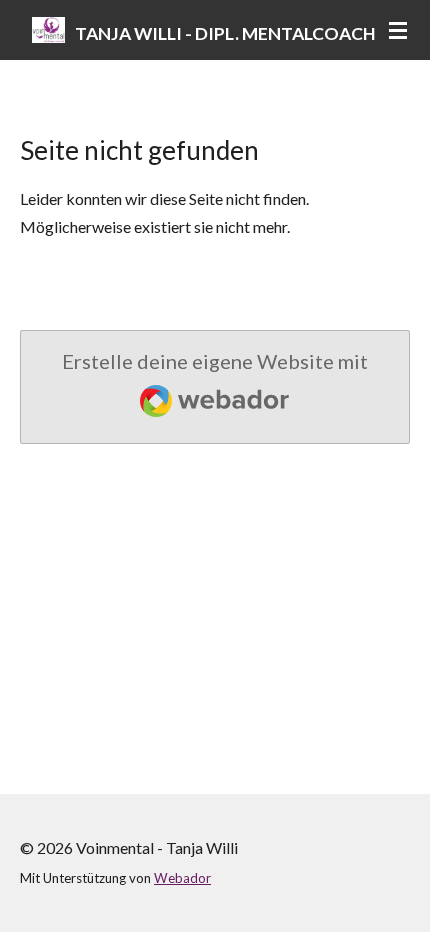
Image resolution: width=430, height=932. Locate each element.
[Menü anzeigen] (398, 30)
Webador (182, 878)
